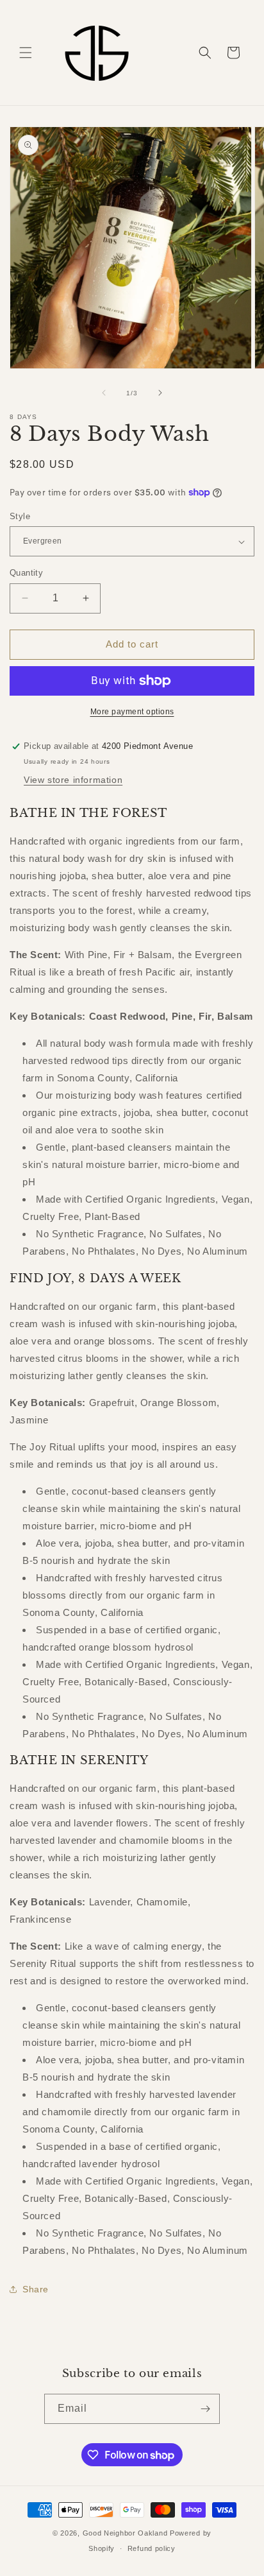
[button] (26, 53)
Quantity (26, 573)
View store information (73, 780)
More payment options (132, 712)
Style (20, 516)
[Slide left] (104, 393)
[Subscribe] (205, 2409)
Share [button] (36, 2289)
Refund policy (152, 2548)
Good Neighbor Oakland (125, 2533)
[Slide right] (160, 393)
